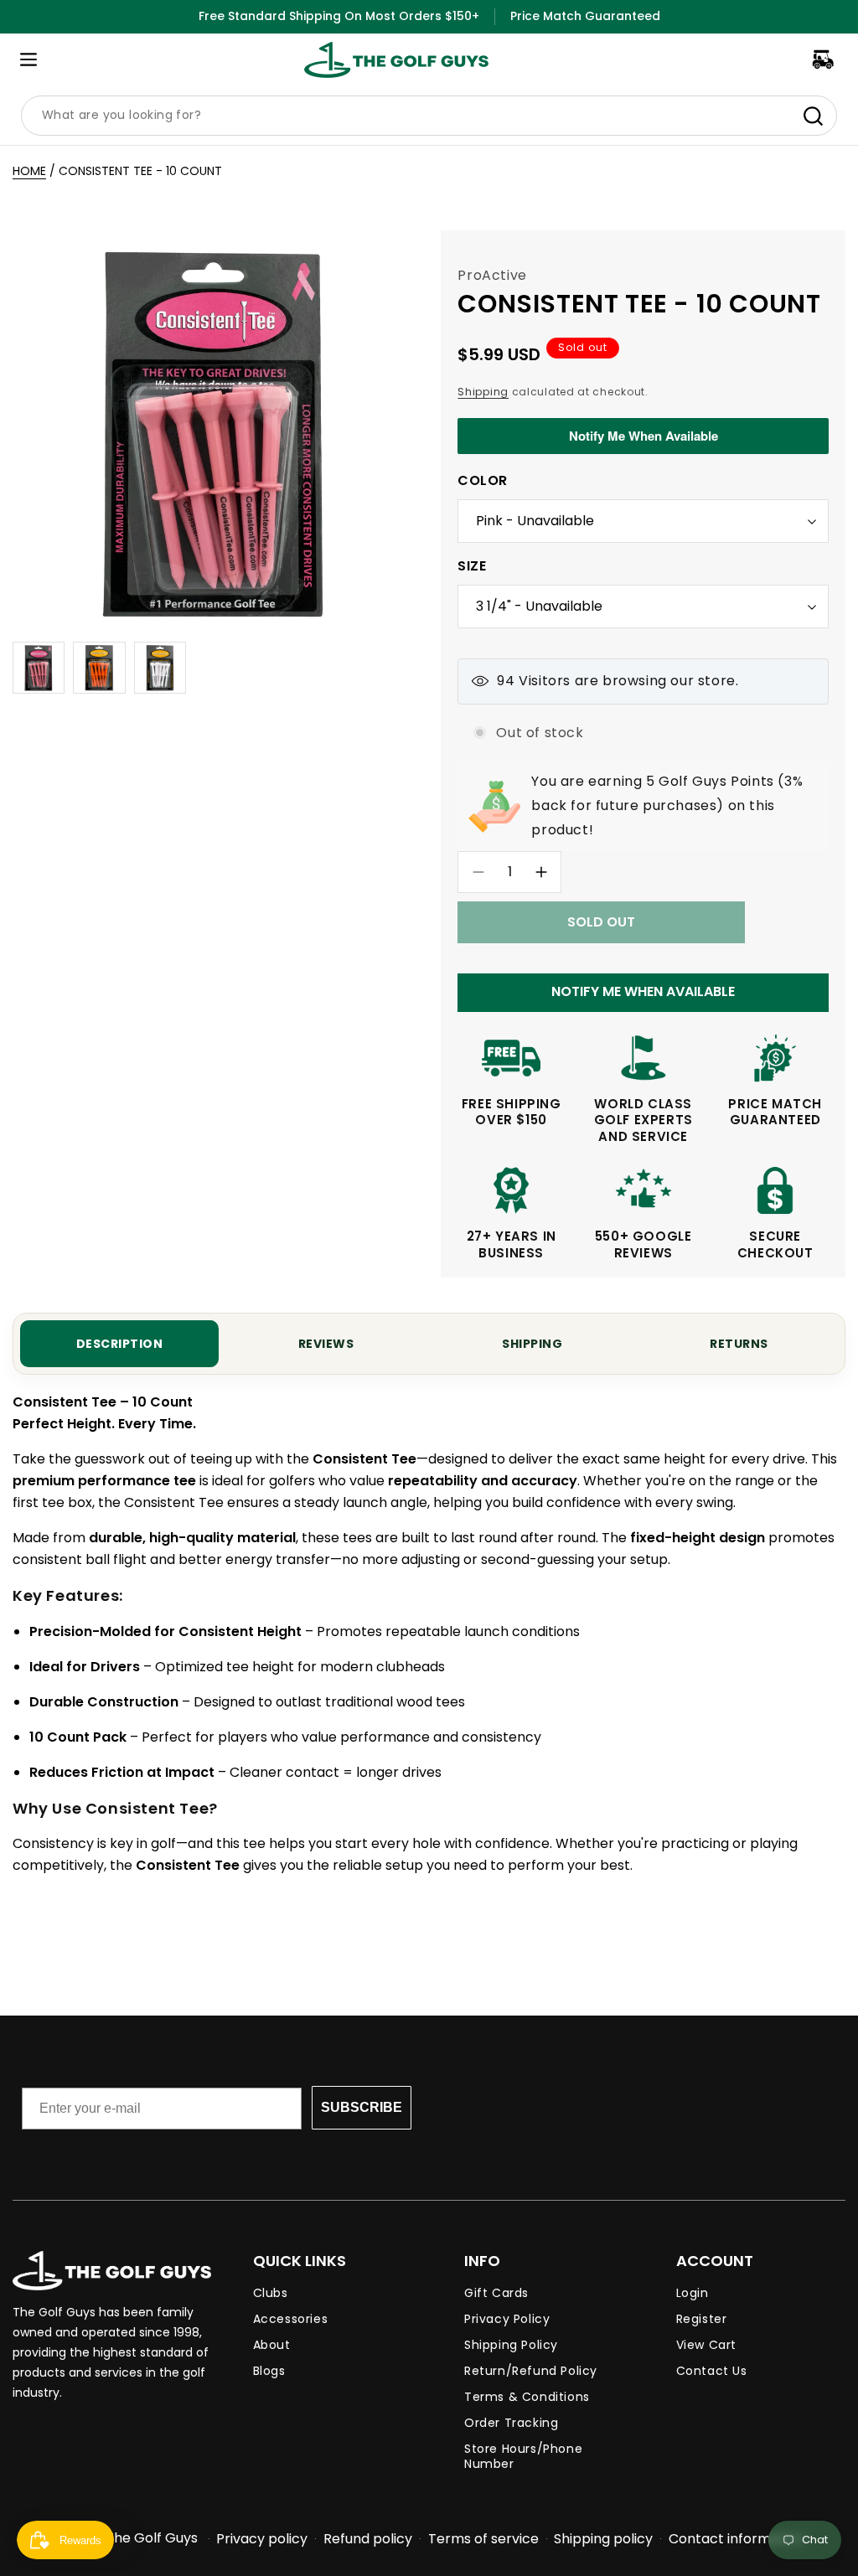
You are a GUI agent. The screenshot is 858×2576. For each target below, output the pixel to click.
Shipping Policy (511, 2345)
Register (702, 2319)
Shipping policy (603, 2539)
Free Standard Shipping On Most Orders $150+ (339, 16)
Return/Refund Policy (531, 2371)
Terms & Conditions (527, 2397)
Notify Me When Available (643, 436)
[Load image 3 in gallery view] (160, 668)
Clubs (271, 2293)
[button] (28, 59)
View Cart (706, 2345)
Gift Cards (496, 2293)
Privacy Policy (507, 2319)
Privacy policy (262, 2539)
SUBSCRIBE (362, 2107)
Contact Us (712, 2371)
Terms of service (483, 2539)
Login (693, 2293)
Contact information (737, 2539)
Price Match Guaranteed (585, 16)
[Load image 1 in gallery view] (39, 668)
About (272, 2345)
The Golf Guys (152, 2538)
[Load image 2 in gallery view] (99, 668)
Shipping (483, 392)
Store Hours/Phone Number (523, 2456)
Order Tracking (511, 2423)
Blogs (269, 2371)
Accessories (291, 2319)
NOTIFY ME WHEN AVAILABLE (643, 991)
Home (29, 171)
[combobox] (429, 116)
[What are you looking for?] (813, 116)
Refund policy (368, 2539)
